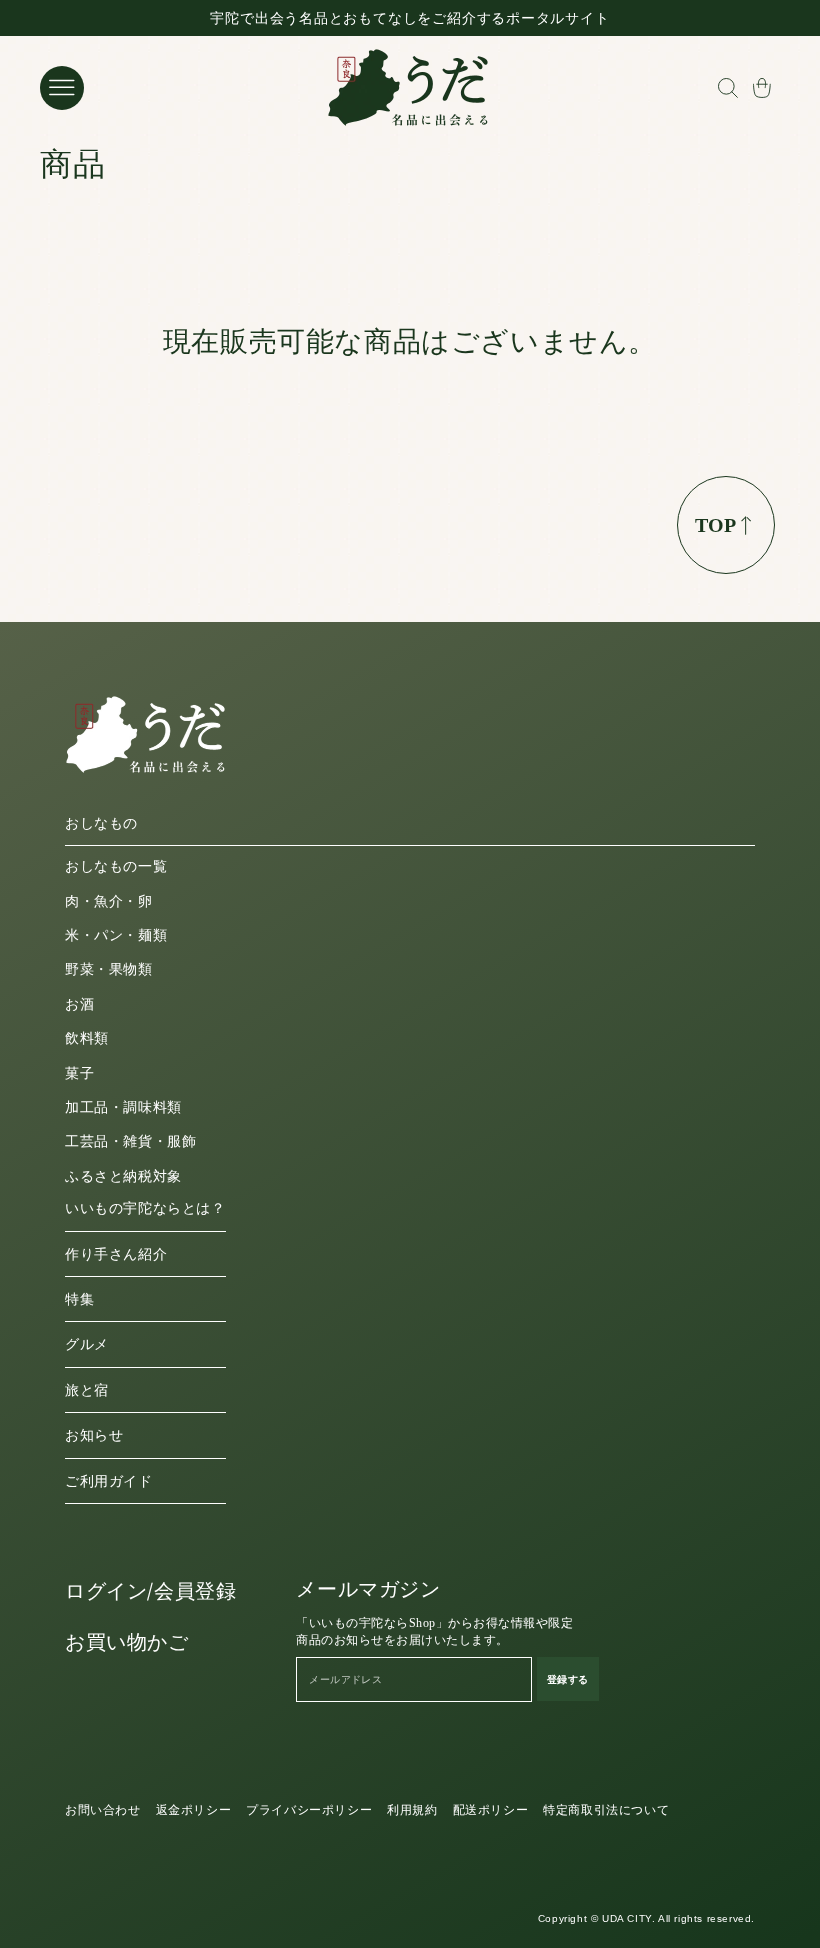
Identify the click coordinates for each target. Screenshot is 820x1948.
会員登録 (195, 1591)
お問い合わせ (103, 1810)
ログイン (106, 1591)
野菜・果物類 (109, 969)
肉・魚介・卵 (109, 901)
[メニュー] (62, 88)
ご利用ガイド (109, 1481)
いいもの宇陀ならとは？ (145, 1208)
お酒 (79, 1004)
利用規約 (412, 1810)
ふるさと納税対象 (123, 1176)
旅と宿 (87, 1390)
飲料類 (87, 1038)
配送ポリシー (491, 1810)
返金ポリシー (194, 1810)
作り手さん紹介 (116, 1254)
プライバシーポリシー (309, 1810)
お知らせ (94, 1435)
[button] (727, 88)
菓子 (79, 1073)
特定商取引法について (606, 1810)
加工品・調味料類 (123, 1107)
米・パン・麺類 (116, 935)
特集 (79, 1299)
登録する (568, 1679)
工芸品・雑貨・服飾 (130, 1141)
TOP (715, 525)
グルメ (87, 1344)
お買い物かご (127, 1642)
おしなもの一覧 (116, 866)
